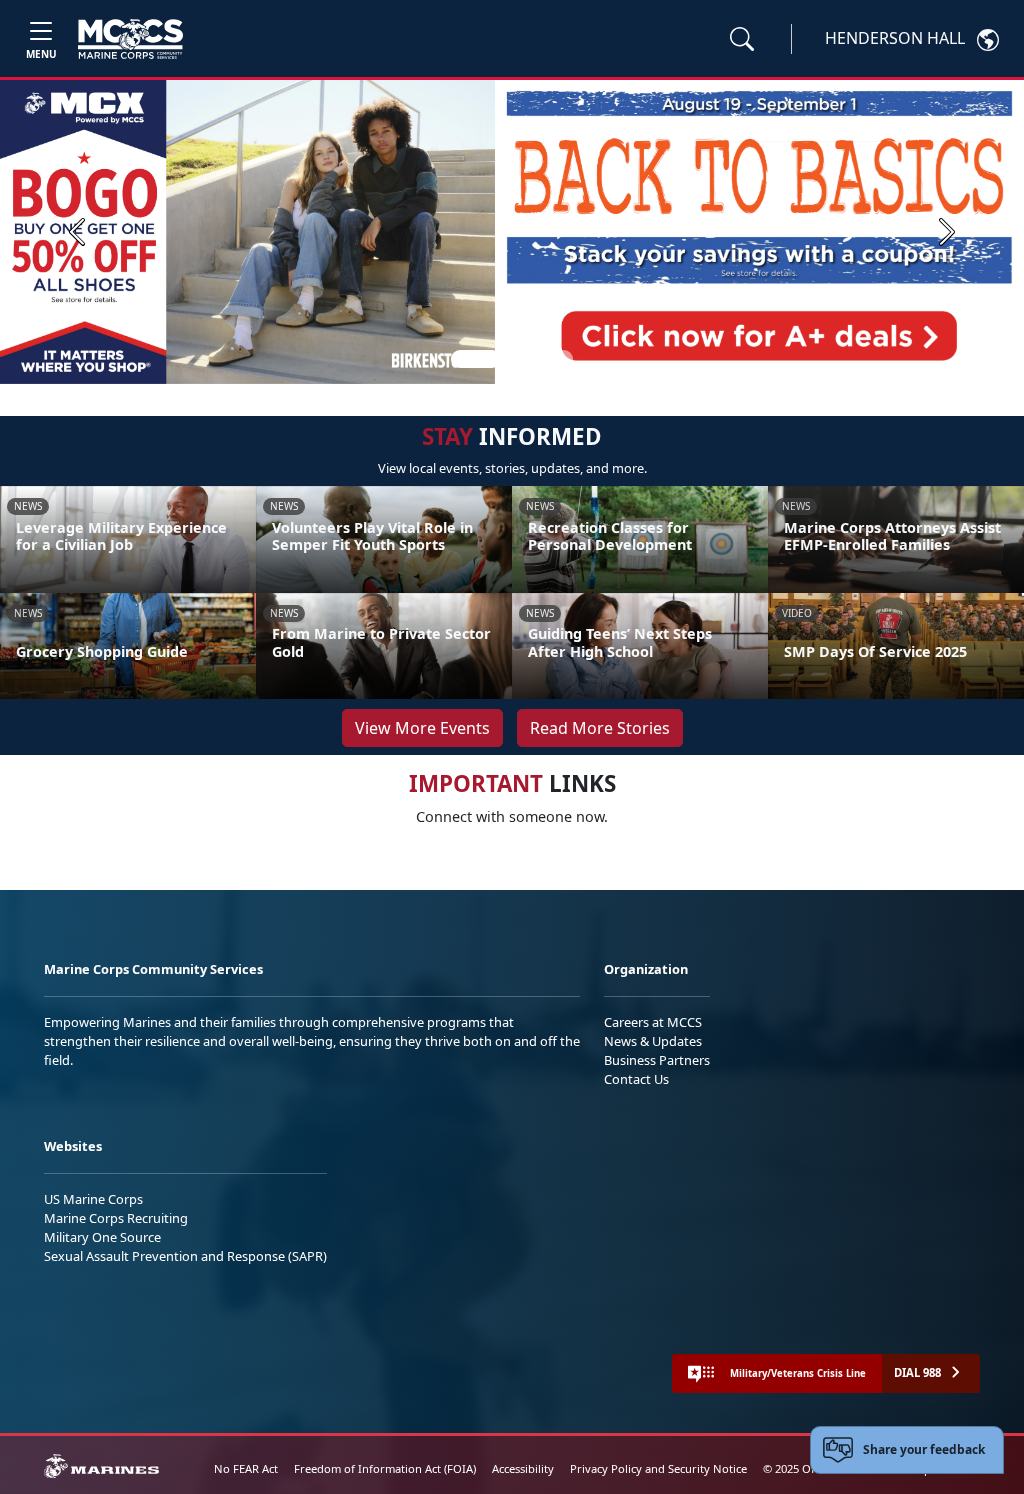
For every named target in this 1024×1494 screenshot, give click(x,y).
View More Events (422, 728)
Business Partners (657, 1060)
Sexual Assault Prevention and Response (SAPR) (185, 1256)
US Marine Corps (93, 1199)
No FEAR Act (246, 1468)
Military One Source (102, 1237)
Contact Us (636, 1079)
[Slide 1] (476, 359)
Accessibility (523, 1468)
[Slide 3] (540, 359)
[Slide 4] (564, 359)
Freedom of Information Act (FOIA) (385, 1468)
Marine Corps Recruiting (116, 1218)
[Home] (130, 39)
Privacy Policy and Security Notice (658, 1468)
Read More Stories (600, 728)
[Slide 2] (516, 359)
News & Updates (653, 1041)
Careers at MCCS (653, 1022)
